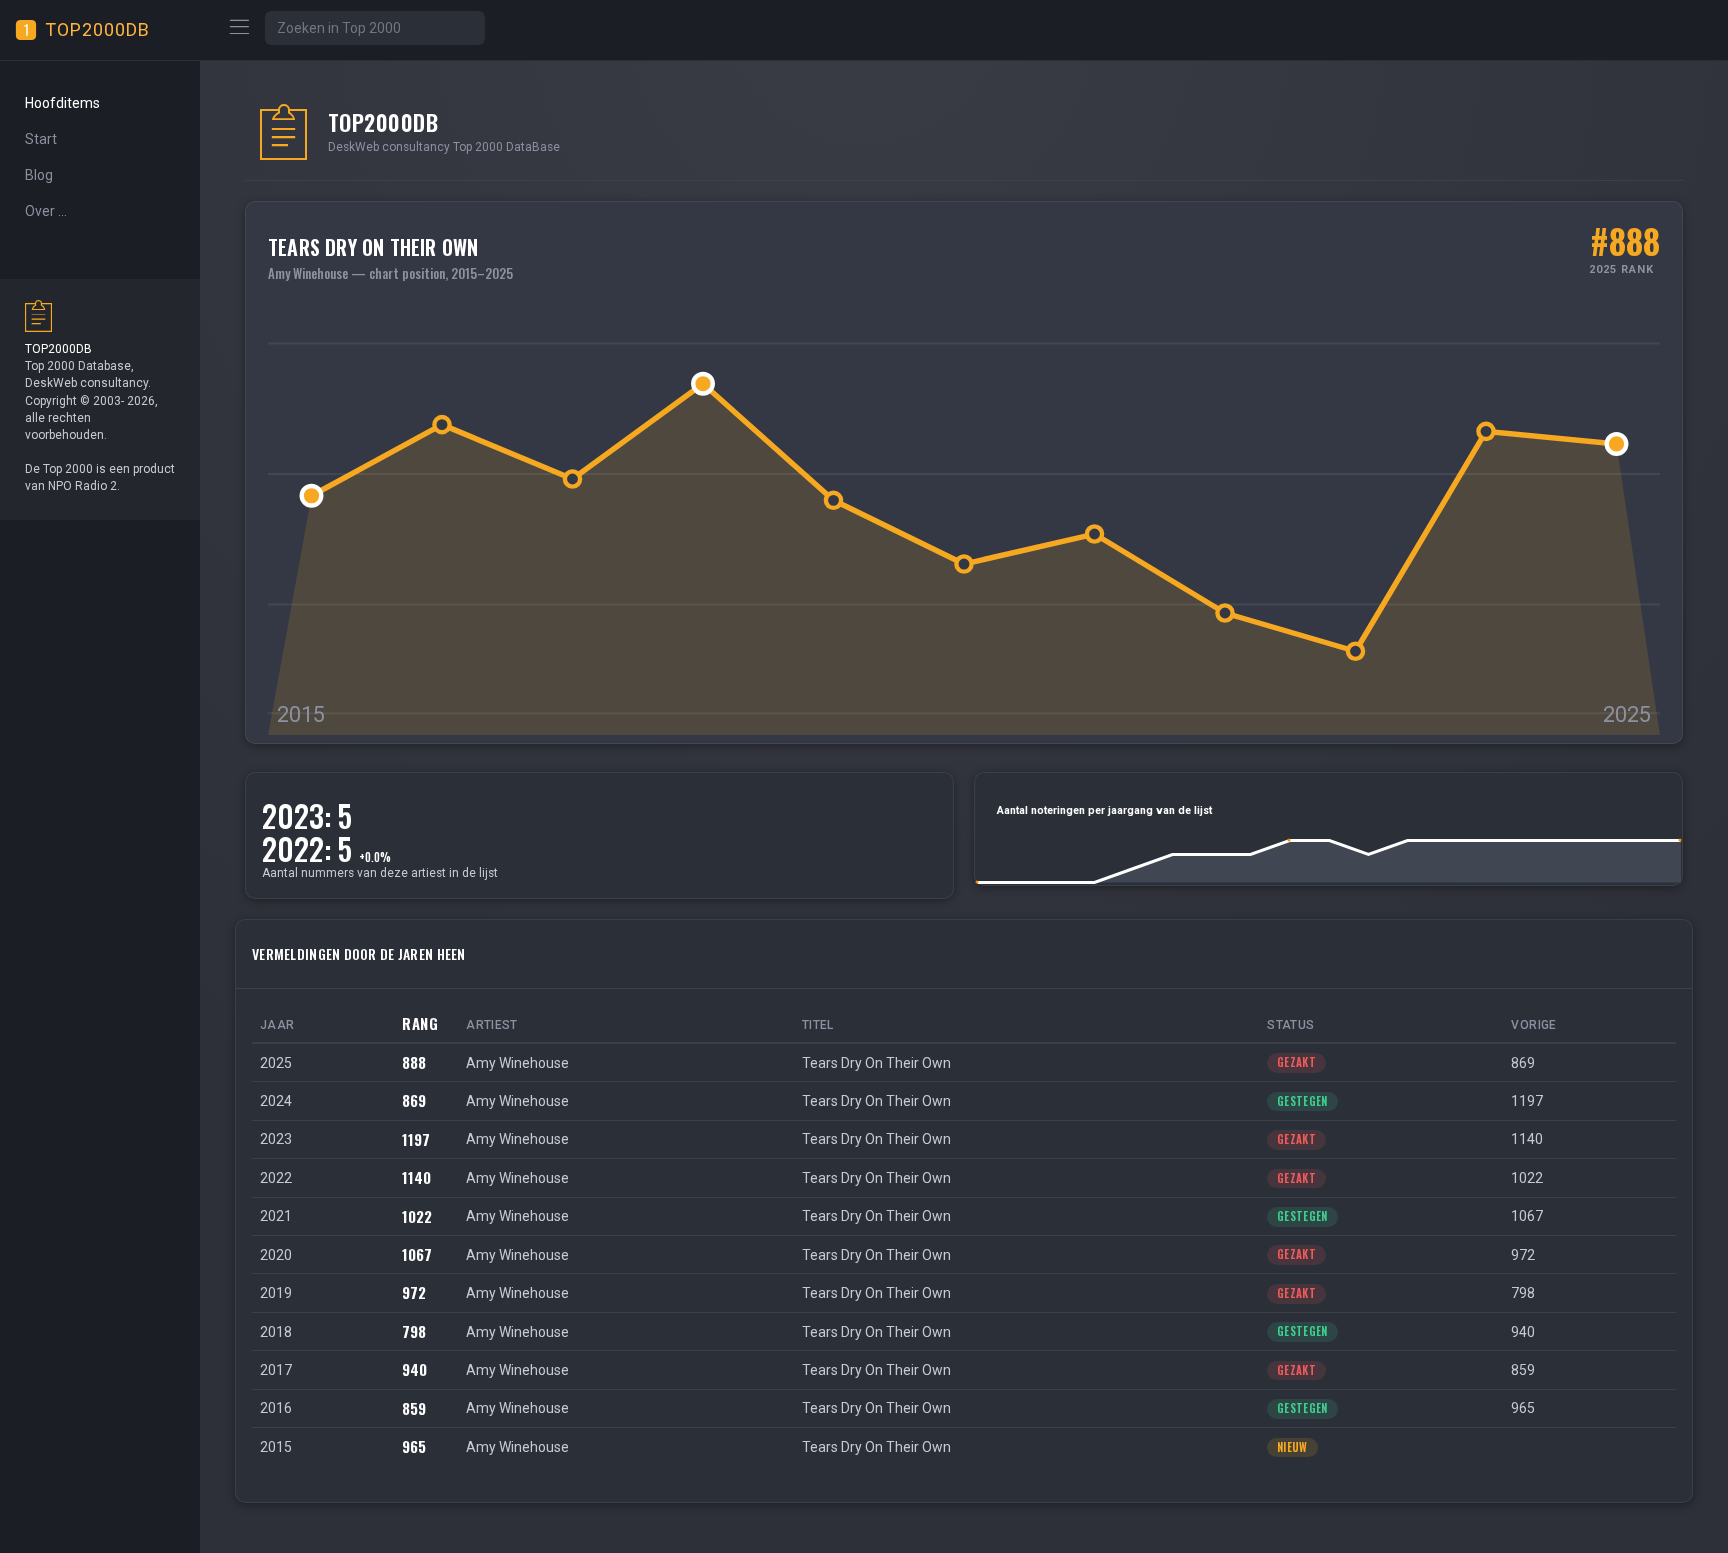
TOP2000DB (97, 29)
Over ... (46, 211)
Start (41, 139)
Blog (39, 175)
